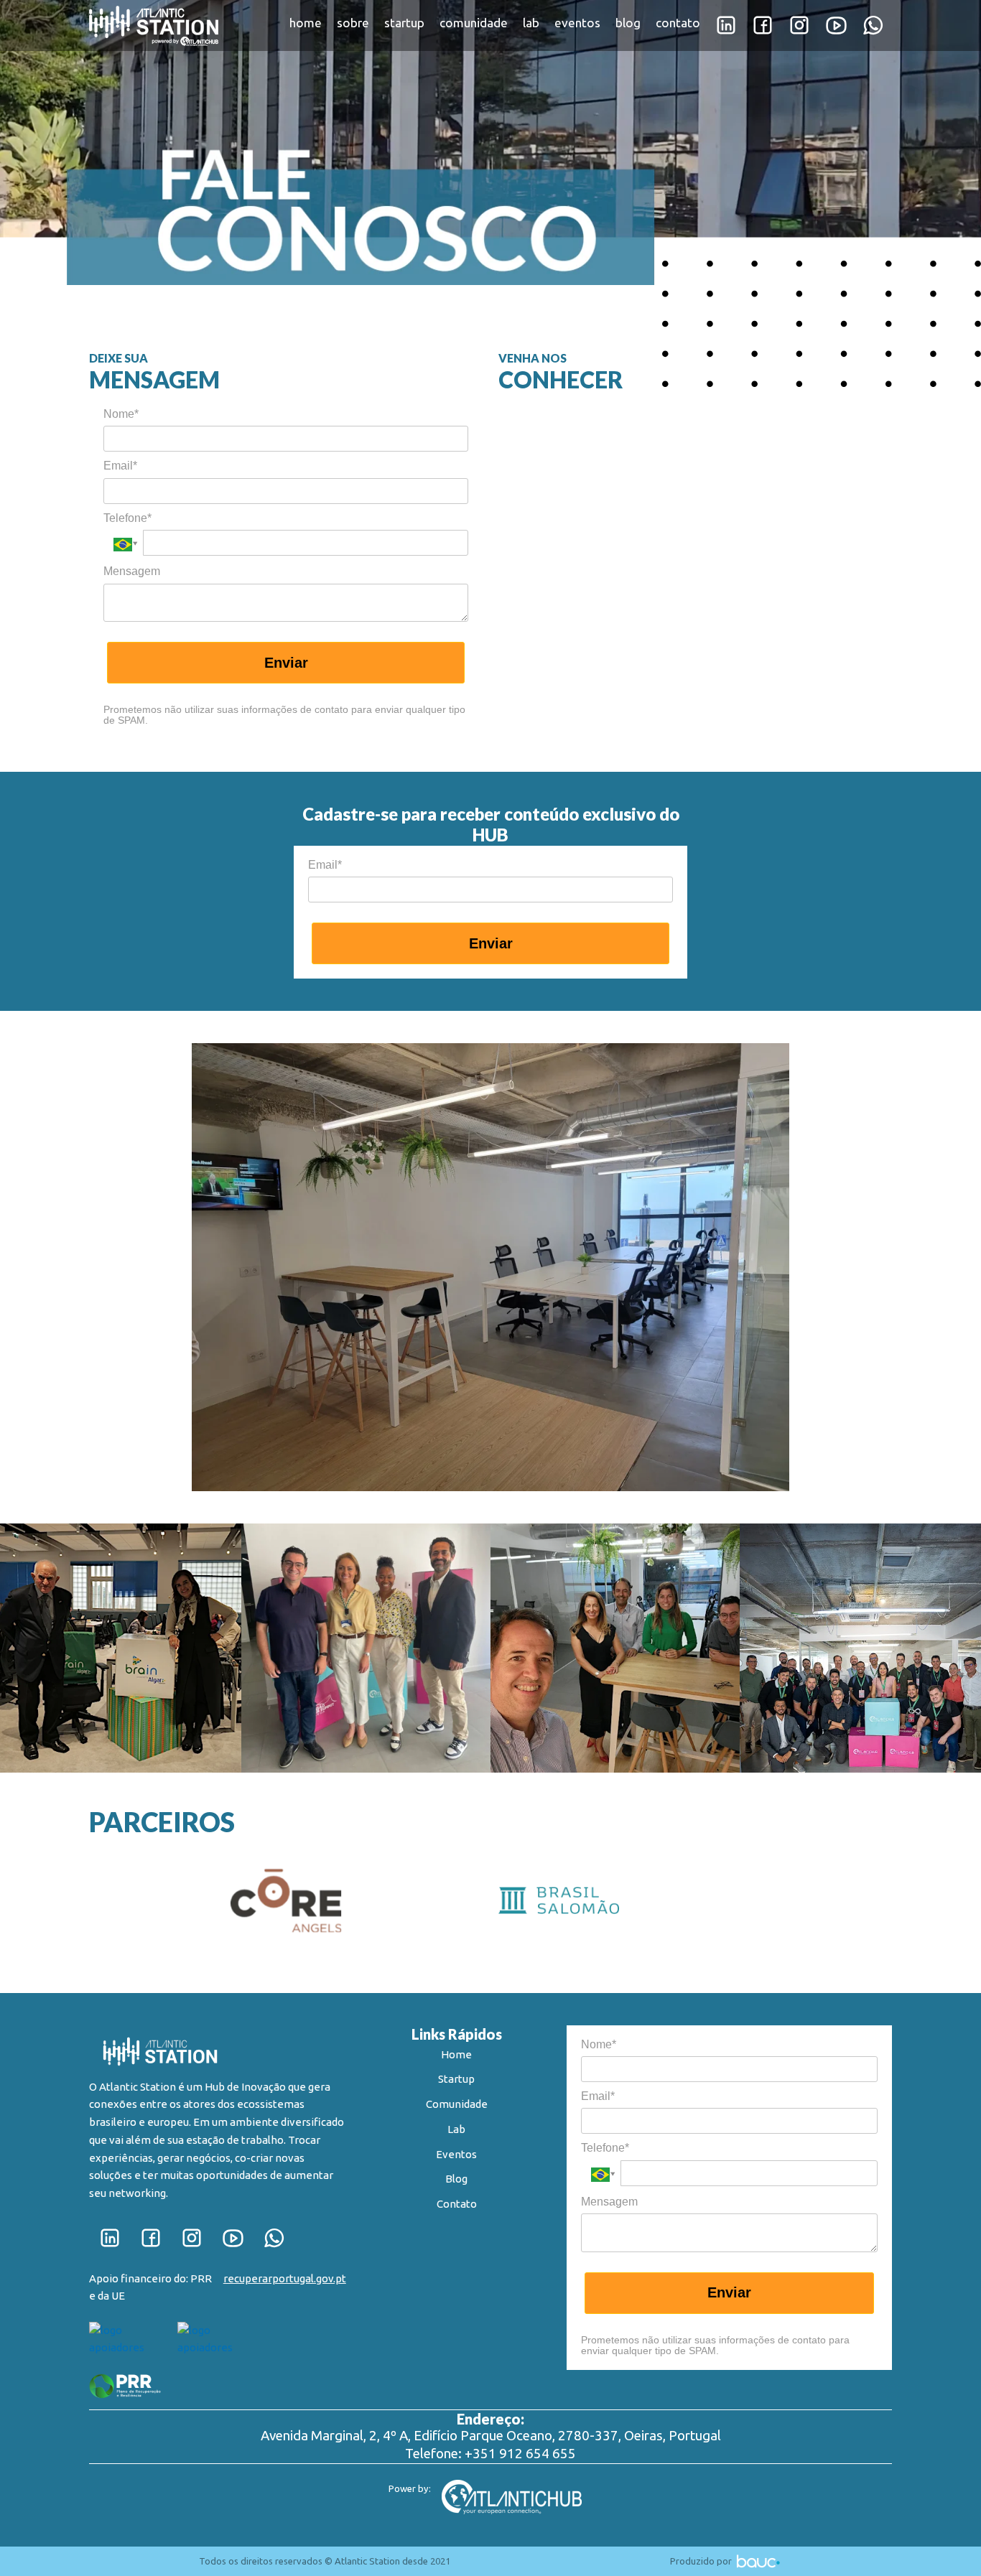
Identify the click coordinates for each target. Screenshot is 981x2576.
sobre (353, 23)
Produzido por (702, 2561)
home (306, 23)
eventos (577, 23)
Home (456, 2054)
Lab (456, 2129)
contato (678, 23)
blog (628, 23)
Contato (457, 2204)
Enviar (286, 663)
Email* (120, 466)
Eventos (456, 2154)
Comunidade (457, 2104)
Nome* (121, 414)
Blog (456, 2179)
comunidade (474, 23)
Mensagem (132, 571)
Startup (456, 2079)
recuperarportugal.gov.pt (285, 2278)
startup (404, 23)
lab (531, 23)
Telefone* (127, 518)
